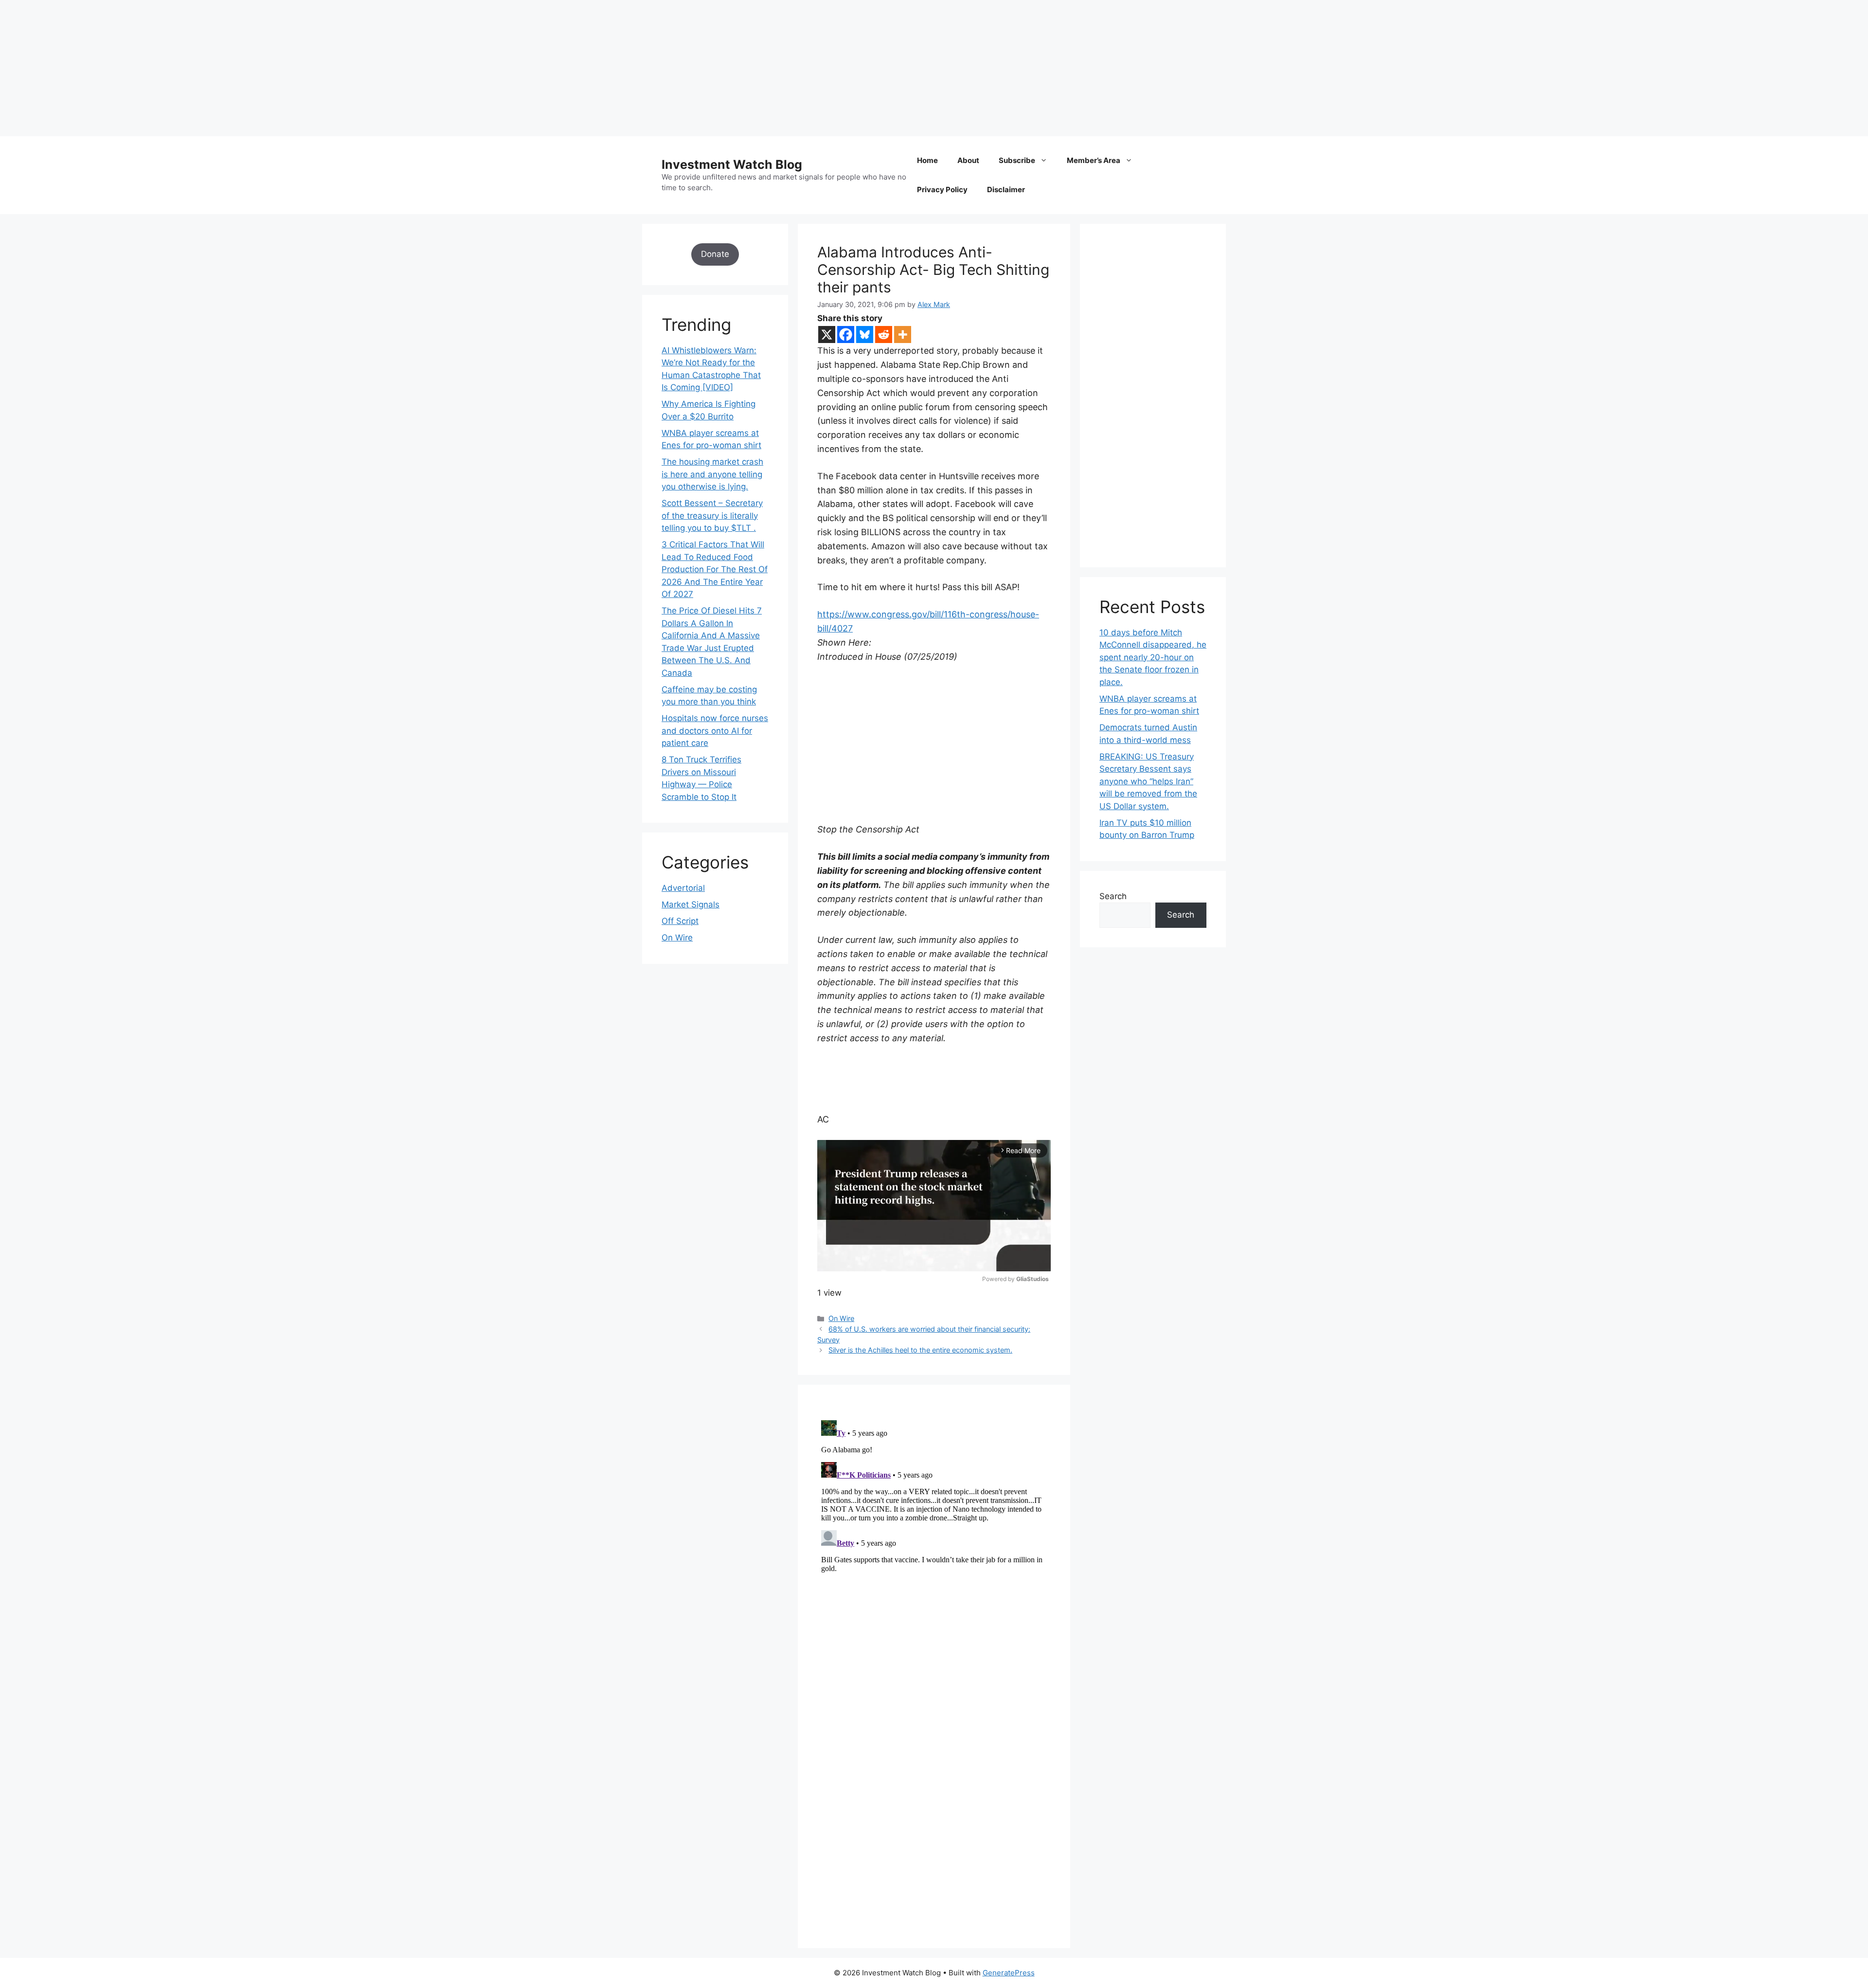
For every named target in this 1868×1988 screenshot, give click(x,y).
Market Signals (691, 904)
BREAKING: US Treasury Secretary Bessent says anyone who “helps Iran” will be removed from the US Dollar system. (1148, 781)
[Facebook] (846, 334)
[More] (903, 334)
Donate (715, 254)
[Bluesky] (865, 334)
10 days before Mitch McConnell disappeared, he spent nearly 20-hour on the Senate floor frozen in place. (1153, 657)
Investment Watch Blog (732, 164)
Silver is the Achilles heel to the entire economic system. (920, 1350)
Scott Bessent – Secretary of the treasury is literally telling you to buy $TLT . (712, 515)
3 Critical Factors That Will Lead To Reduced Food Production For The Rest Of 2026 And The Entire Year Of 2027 (715, 569)
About (968, 160)
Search (1113, 896)
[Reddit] (884, 334)
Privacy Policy (942, 190)
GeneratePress (1009, 1973)
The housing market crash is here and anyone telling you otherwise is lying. (712, 474)
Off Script (680, 921)
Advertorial (683, 888)
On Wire (841, 1318)
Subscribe (1017, 160)
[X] (827, 334)
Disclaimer (1006, 190)
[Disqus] (934, 1538)
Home (927, 160)
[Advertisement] (292, 68)
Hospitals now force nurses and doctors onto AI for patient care (715, 731)
